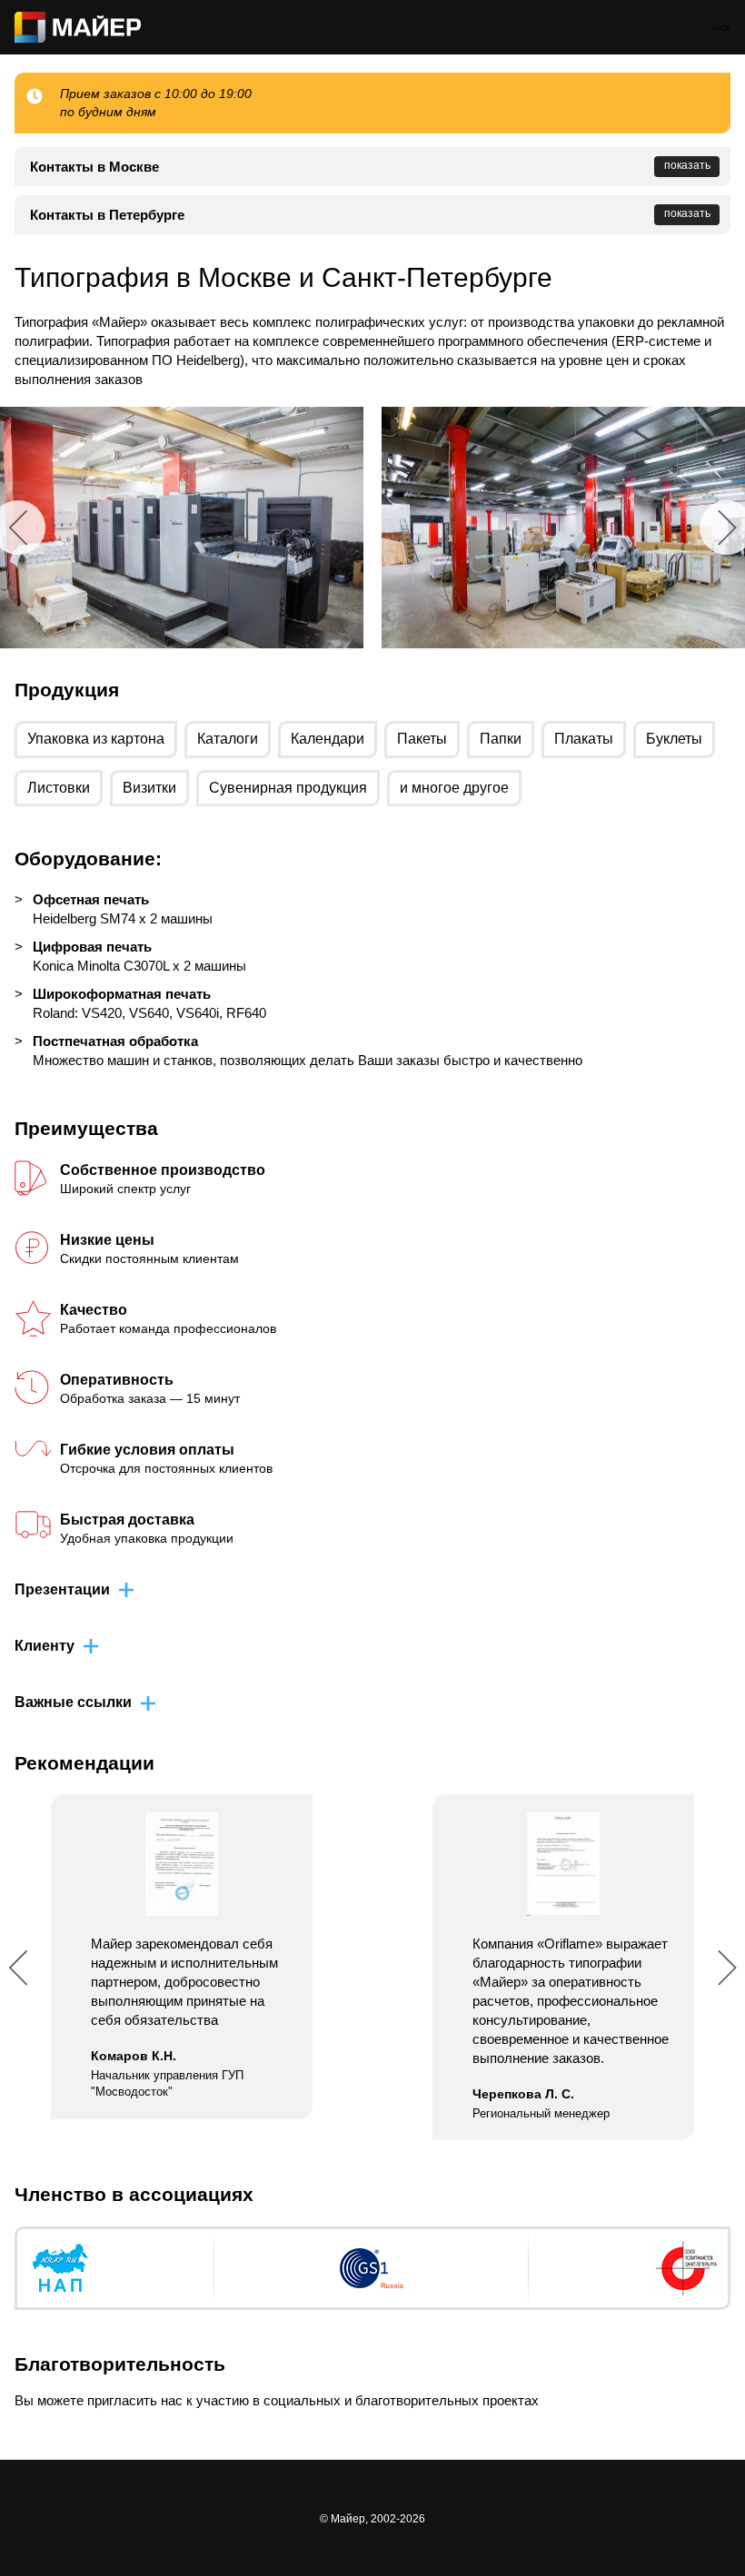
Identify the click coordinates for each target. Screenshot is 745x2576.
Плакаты (584, 739)
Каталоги (228, 739)
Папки (501, 739)
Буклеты (674, 739)
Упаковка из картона (96, 739)
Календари (328, 739)
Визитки (149, 788)
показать (687, 165)
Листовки (59, 788)
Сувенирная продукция (288, 788)
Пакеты (422, 739)
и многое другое (454, 788)
